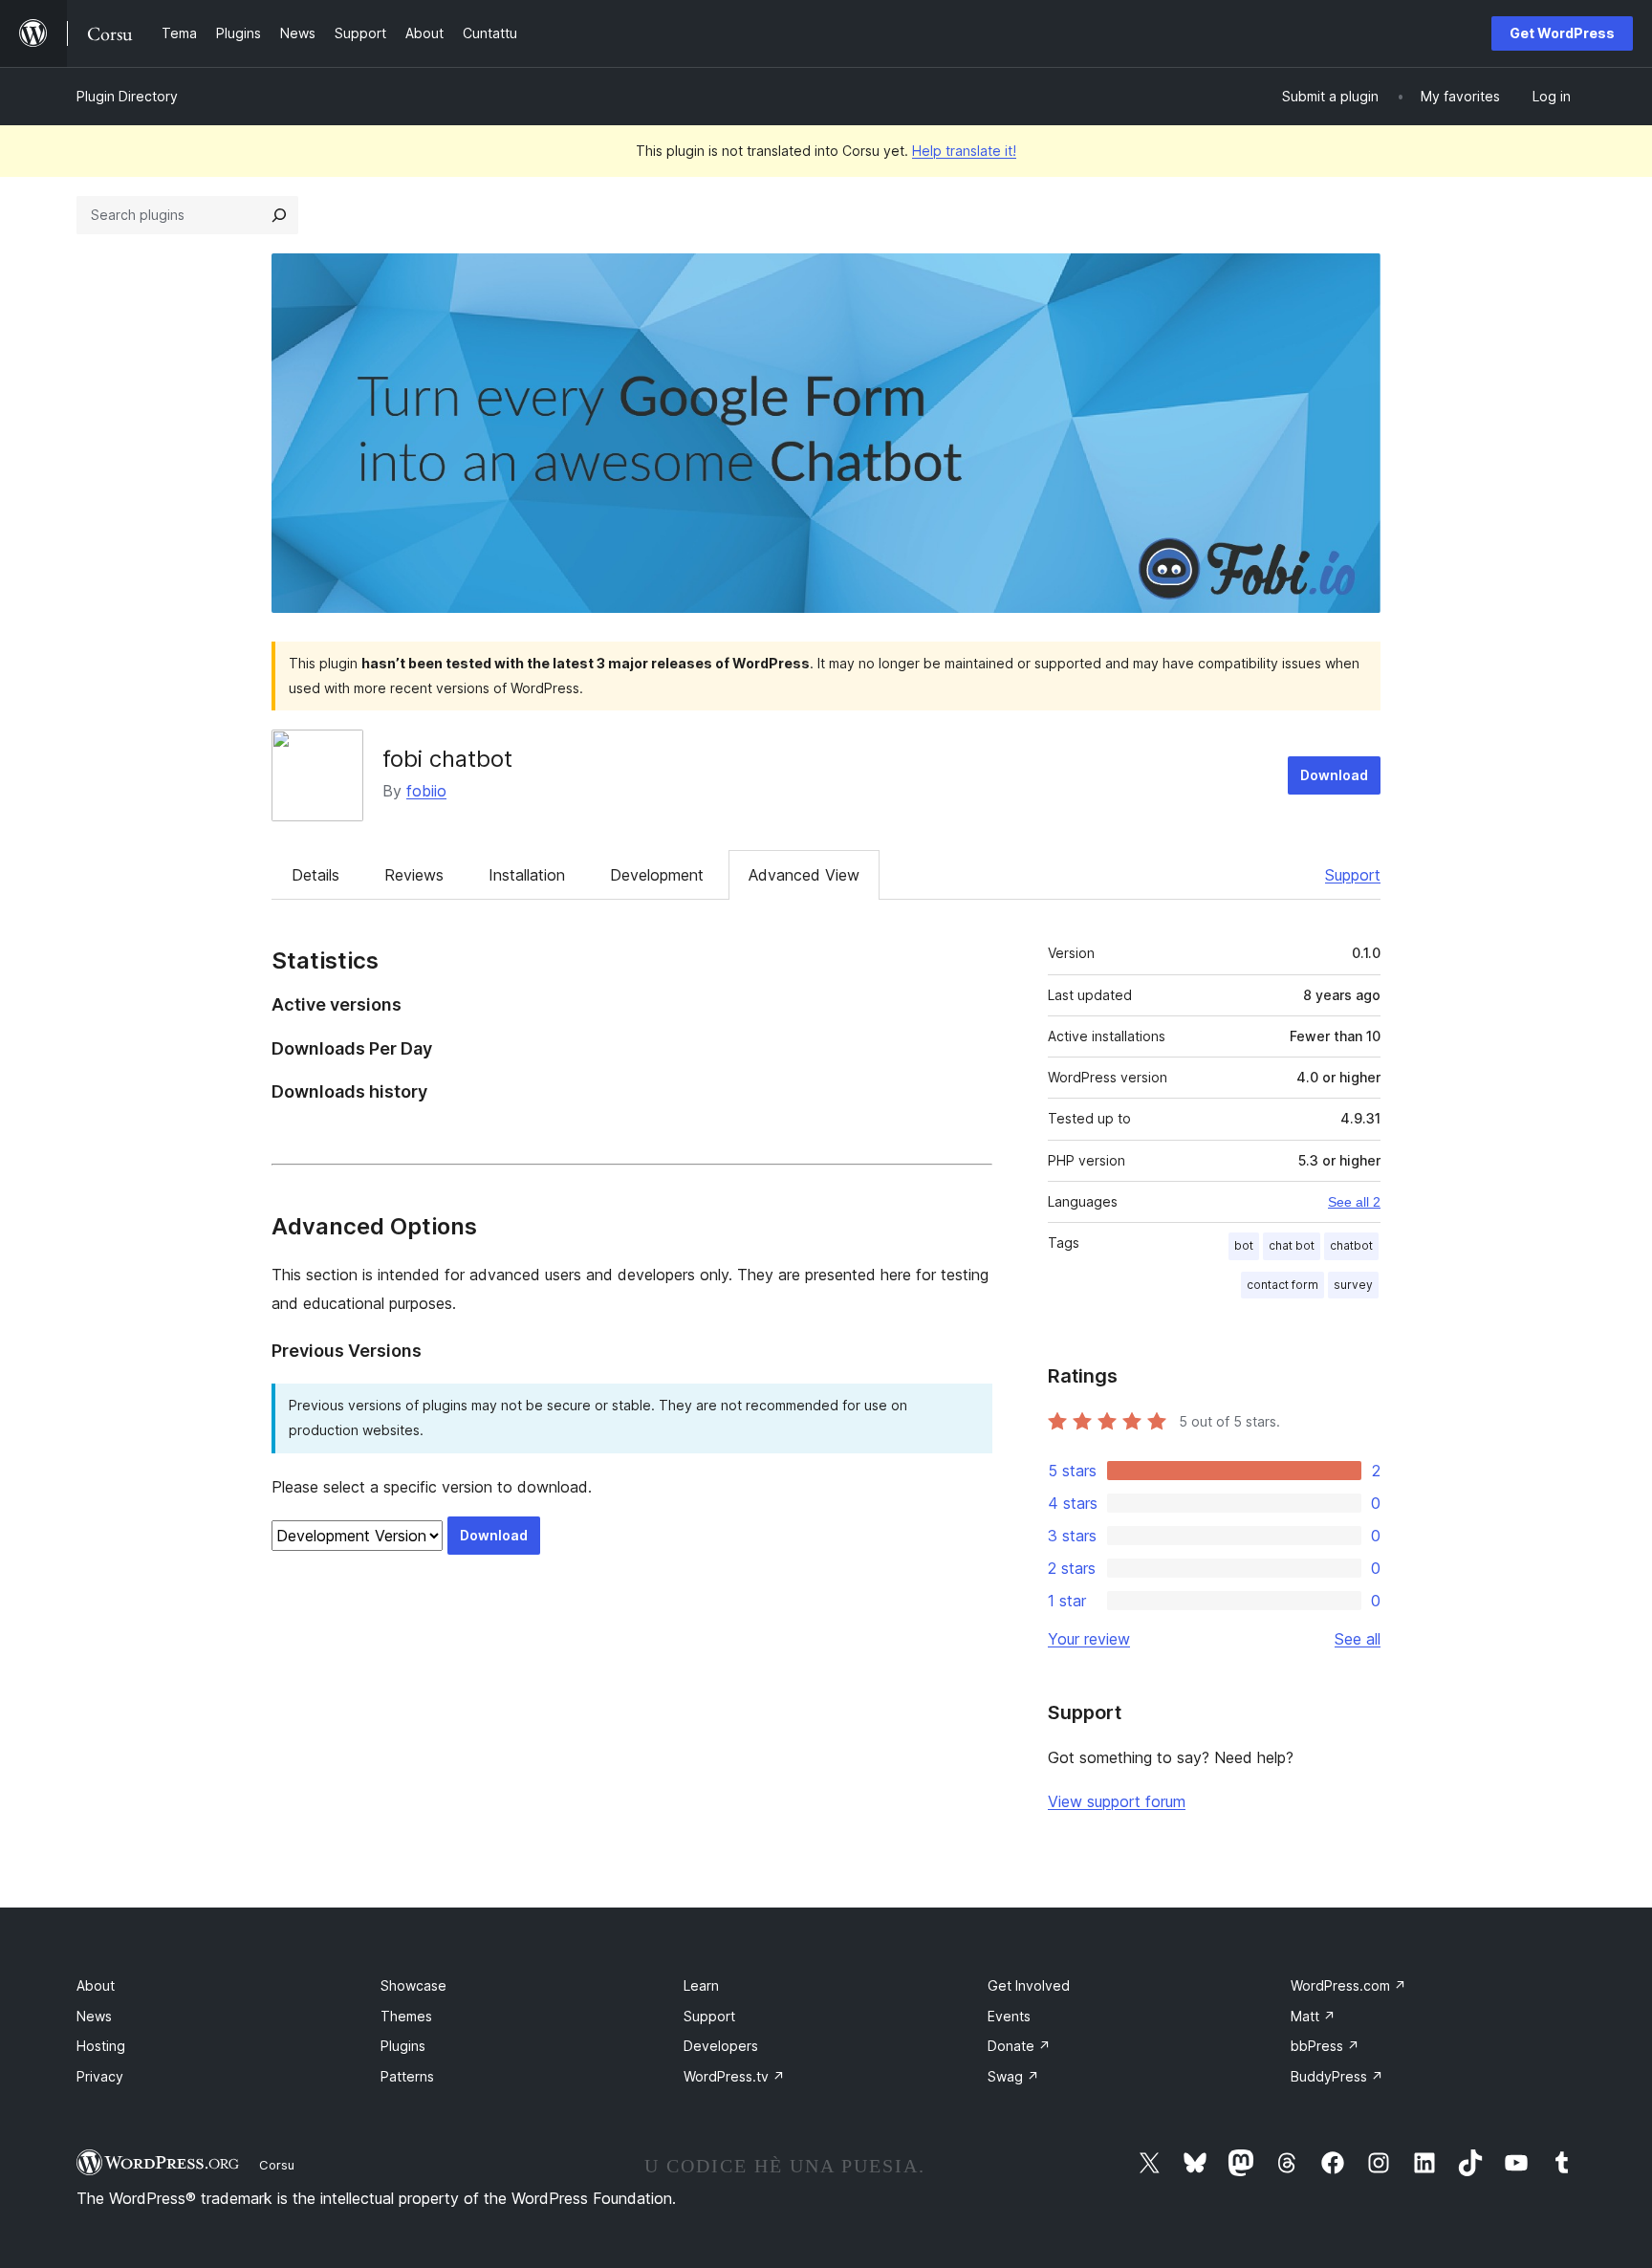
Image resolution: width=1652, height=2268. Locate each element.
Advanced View (804, 875)
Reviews (414, 875)
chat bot (1292, 1245)
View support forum (1117, 1801)
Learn (701, 1985)
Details (315, 875)
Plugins (403, 2046)
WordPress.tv (734, 2076)
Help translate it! (964, 151)
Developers (721, 2046)
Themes (406, 2016)
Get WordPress (1562, 33)
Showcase (413, 1985)
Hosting (101, 2046)
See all (1358, 1639)
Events (1009, 2016)
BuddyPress (1337, 2076)
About (96, 1985)
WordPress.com (1348, 1985)
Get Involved (1029, 1985)
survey (1353, 1285)
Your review (1089, 1639)
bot (1244, 1245)
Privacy (100, 2076)
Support (1353, 875)
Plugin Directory (127, 96)
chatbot (1351, 1245)
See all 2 (1354, 1202)
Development (657, 875)
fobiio (426, 791)
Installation (527, 875)
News (94, 2016)
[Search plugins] (279, 215)
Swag (1013, 2076)
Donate (1019, 2046)
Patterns (407, 2076)
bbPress (1325, 2046)
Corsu (277, 2165)
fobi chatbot (447, 759)
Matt (1313, 2016)
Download (1334, 775)
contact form (1282, 1285)
